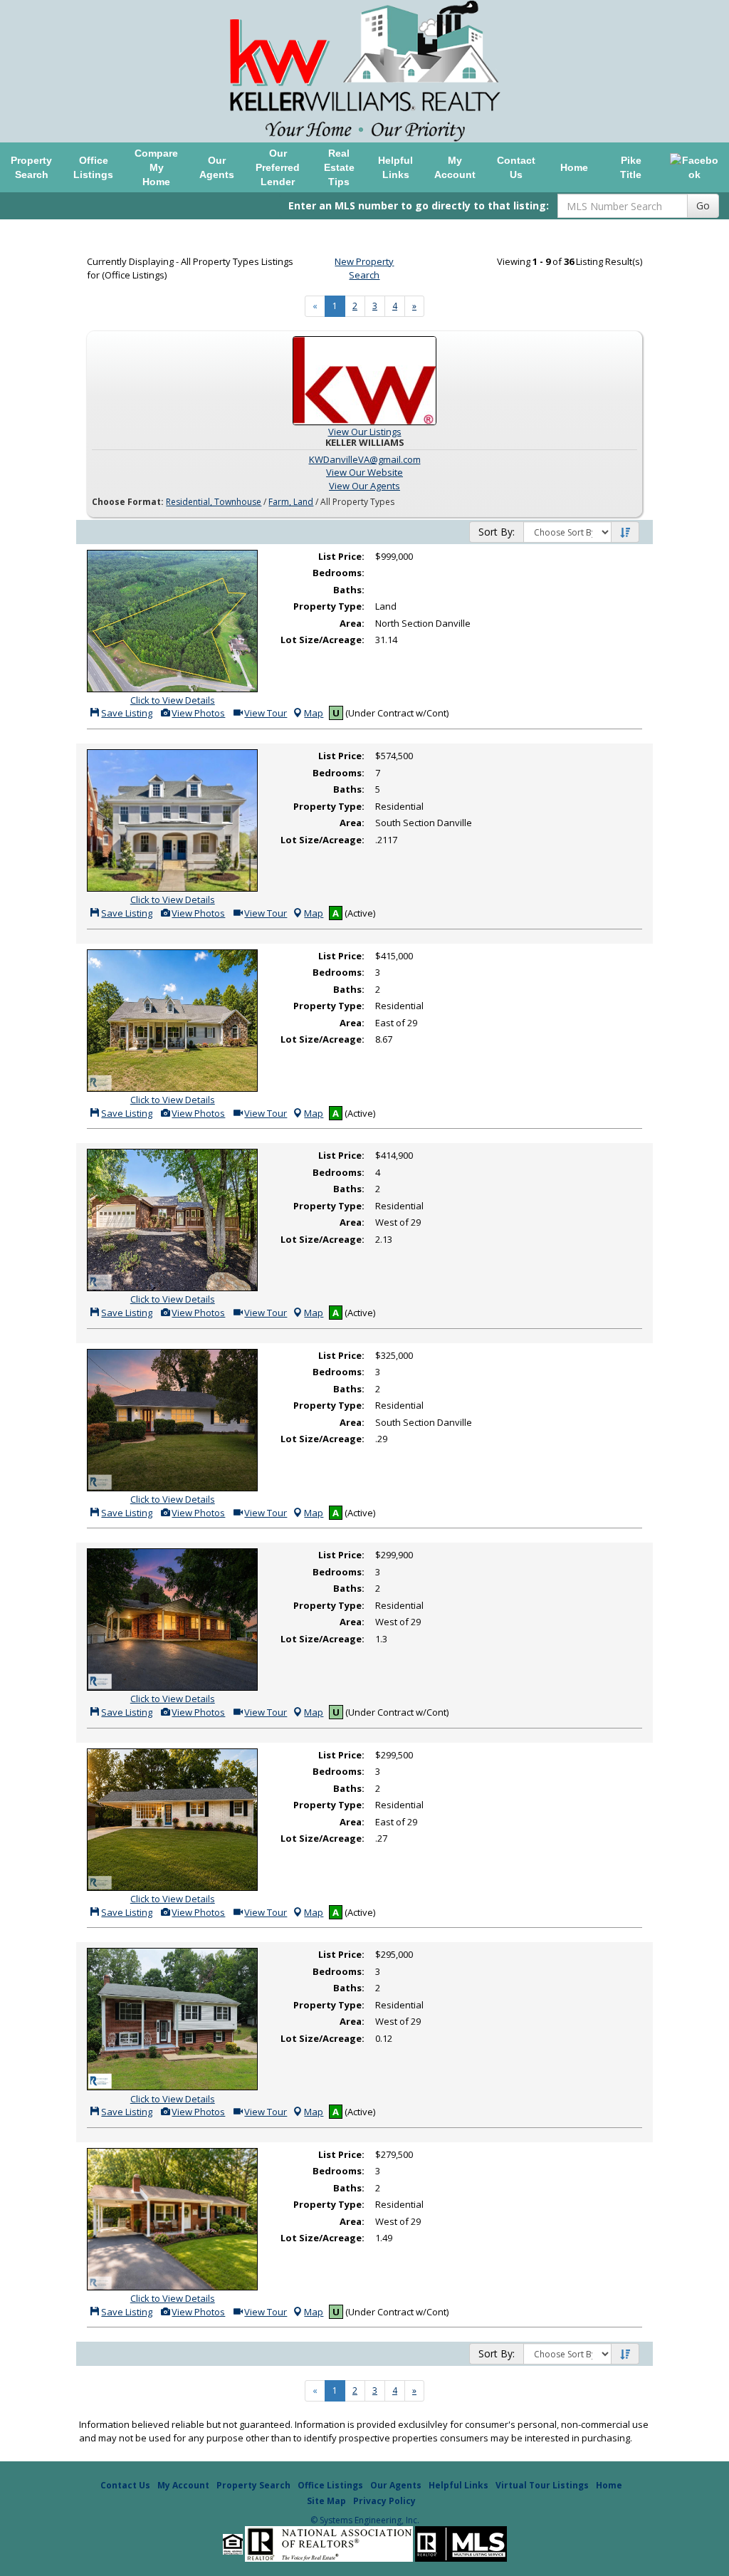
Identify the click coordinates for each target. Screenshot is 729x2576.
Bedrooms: (339, 573)
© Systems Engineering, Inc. (365, 2520)
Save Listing (126, 713)
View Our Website (364, 472)
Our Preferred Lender (278, 167)
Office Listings (93, 167)
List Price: (341, 556)
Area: (352, 623)
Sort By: (497, 532)
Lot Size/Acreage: (322, 640)
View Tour (264, 713)
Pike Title (631, 167)
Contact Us (516, 167)
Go (703, 205)
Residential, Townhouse (214, 502)
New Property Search (364, 268)
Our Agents (217, 167)
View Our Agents (364, 486)
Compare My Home (156, 167)
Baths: (349, 590)
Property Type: (329, 606)
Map (314, 713)
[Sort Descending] (625, 533)
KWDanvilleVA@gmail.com (365, 459)
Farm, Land (291, 502)
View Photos (197, 713)
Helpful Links (395, 167)
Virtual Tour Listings (542, 2485)
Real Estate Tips (339, 167)
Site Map (326, 2501)
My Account (455, 167)
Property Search (31, 167)
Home (574, 167)
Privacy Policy (384, 2501)
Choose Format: (128, 502)
